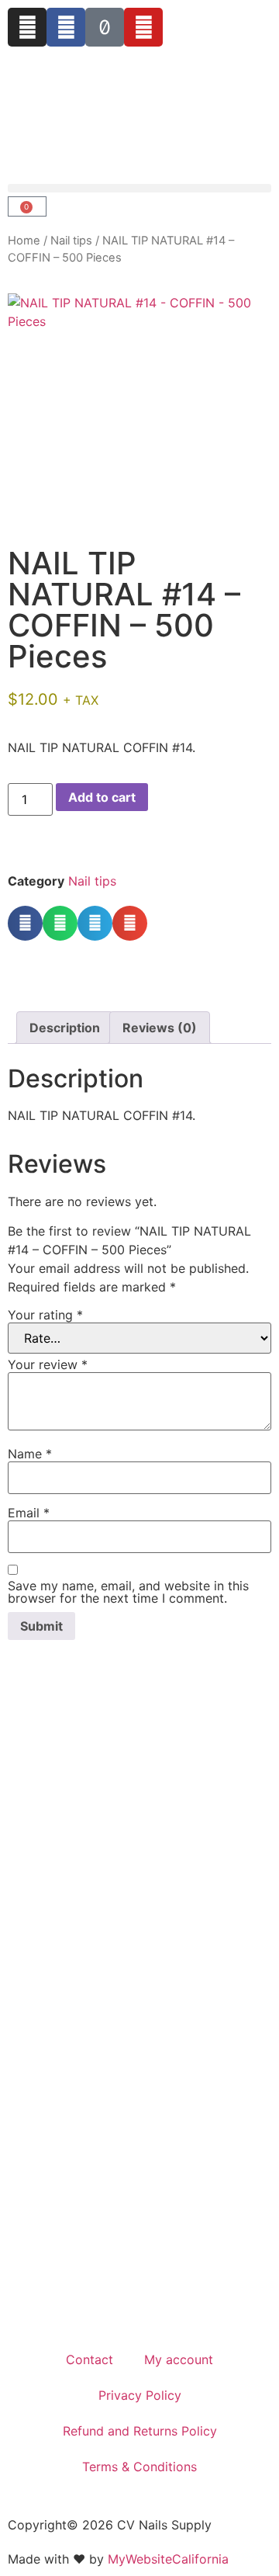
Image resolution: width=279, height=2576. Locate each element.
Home (24, 241)
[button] (139, 188)
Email (29, 1513)
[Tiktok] (105, 27)
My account (179, 2359)
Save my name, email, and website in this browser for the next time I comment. (128, 1592)
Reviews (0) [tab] (160, 1028)
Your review (48, 1364)
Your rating (45, 1315)
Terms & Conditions (139, 2467)
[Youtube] (143, 27)
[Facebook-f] (66, 27)
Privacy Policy (140, 2395)
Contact (90, 2359)
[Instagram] (27, 27)
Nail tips (71, 241)
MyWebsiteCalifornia (168, 2559)
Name (30, 1454)
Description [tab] (65, 1028)
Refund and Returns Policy (140, 2431)
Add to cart (102, 797)
